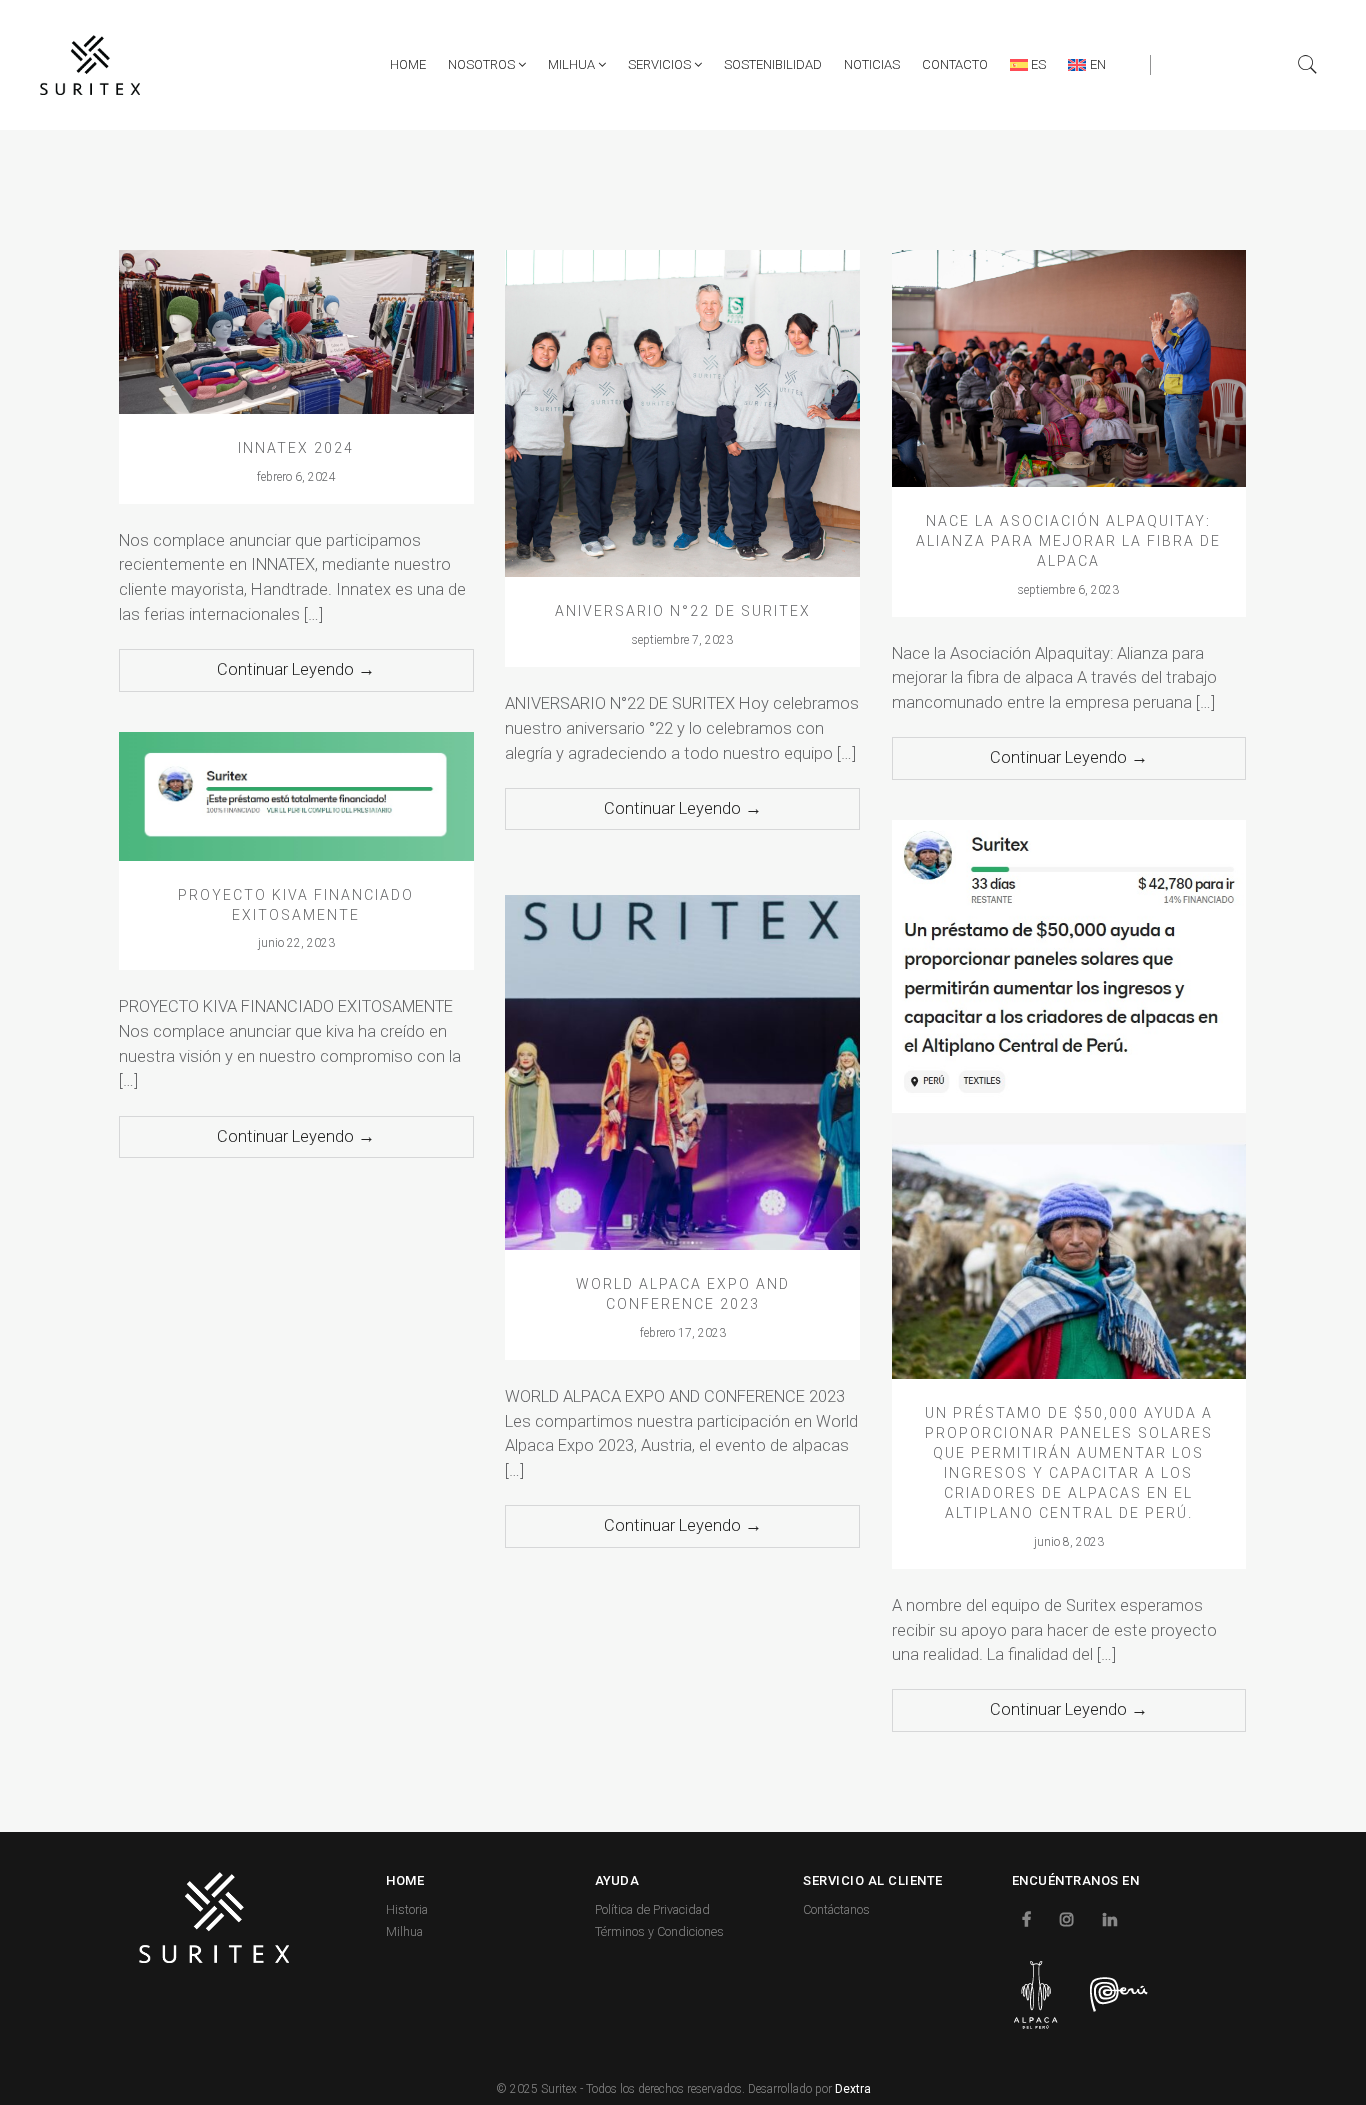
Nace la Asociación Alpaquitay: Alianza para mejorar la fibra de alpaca (1068, 541)
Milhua (573, 64)
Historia (407, 1909)
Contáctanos (836, 1909)
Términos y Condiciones (659, 1931)
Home (408, 64)
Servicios (661, 64)
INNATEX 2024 (296, 448)
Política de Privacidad (652, 1909)
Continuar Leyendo (296, 669)
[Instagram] (1069, 1918)
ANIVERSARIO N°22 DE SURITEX (683, 611)
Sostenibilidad (773, 64)
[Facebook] (1029, 1918)
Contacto (955, 64)
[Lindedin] (1112, 1918)
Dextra (853, 2089)
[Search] (1308, 65)
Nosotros (483, 64)
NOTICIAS (872, 64)
